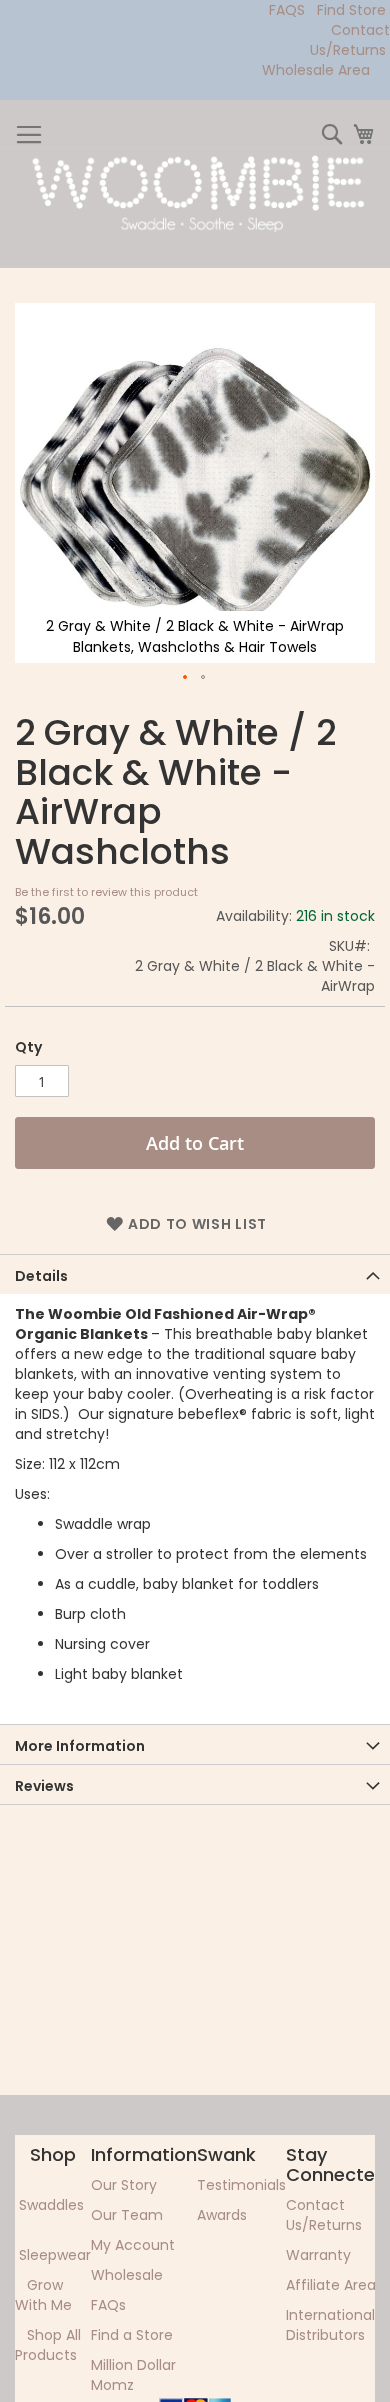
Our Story (124, 2185)
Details (41, 1276)
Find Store (351, 10)
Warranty (318, 2255)
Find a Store (132, 2335)
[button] (186, 678)
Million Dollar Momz (133, 2375)
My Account (133, 2245)
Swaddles (51, 2205)
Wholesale (127, 2275)
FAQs (108, 2305)
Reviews (44, 1786)
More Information (80, 1746)
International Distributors (330, 2325)
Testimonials (241, 2185)
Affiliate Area (331, 2285)
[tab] (195, 1274)
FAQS (287, 10)
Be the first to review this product (106, 892)
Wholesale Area (316, 70)
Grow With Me (43, 2295)
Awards (222, 2215)
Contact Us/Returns (350, 40)
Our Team (127, 2215)
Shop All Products (48, 2345)
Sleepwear (55, 2255)
